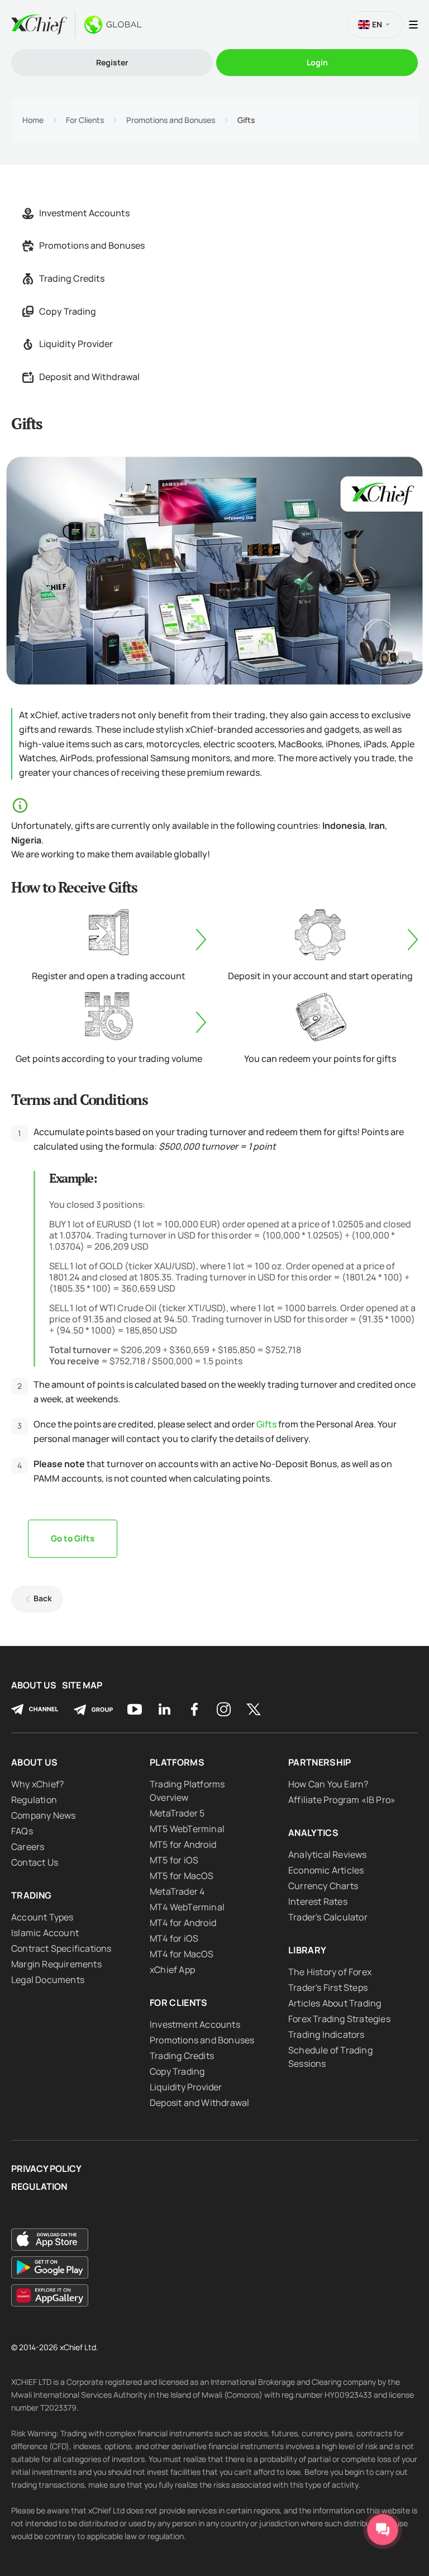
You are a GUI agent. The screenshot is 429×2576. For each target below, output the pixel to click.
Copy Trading (68, 311)
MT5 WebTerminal (187, 1829)
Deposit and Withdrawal (89, 377)
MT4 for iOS (174, 1938)
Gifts (266, 1424)
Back (43, 1598)
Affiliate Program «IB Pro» (342, 1800)
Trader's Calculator (328, 1917)
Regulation (34, 1800)
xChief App (172, 1970)
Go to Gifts (73, 1538)
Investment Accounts (84, 213)
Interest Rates (318, 1901)
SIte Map (82, 1685)
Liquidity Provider (76, 344)
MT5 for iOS (174, 1860)
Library (307, 1950)
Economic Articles (326, 1870)
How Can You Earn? (328, 1784)
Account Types (42, 1917)
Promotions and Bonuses (171, 120)
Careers (28, 1847)
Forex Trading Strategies (339, 2019)
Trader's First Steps (328, 1987)
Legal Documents (48, 1980)
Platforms (177, 1762)
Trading (31, 1895)
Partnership (320, 1762)
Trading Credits (72, 278)
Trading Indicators (326, 2034)
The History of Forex (330, 1972)
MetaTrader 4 (177, 1891)
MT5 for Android (183, 1844)
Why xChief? (37, 1784)
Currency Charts (323, 1886)
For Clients (85, 120)
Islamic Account (45, 1933)
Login (317, 62)
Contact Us (35, 1862)
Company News (43, 1815)
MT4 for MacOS (182, 1954)
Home (33, 120)
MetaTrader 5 (177, 1813)
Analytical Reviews (328, 1854)
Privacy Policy (46, 2169)
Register (112, 62)
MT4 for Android (183, 1923)
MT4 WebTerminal (187, 1907)
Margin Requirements (56, 1964)
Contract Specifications (61, 1948)
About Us (34, 1685)
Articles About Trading (335, 2003)
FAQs (22, 1831)
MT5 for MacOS (182, 1876)
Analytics (313, 1833)
